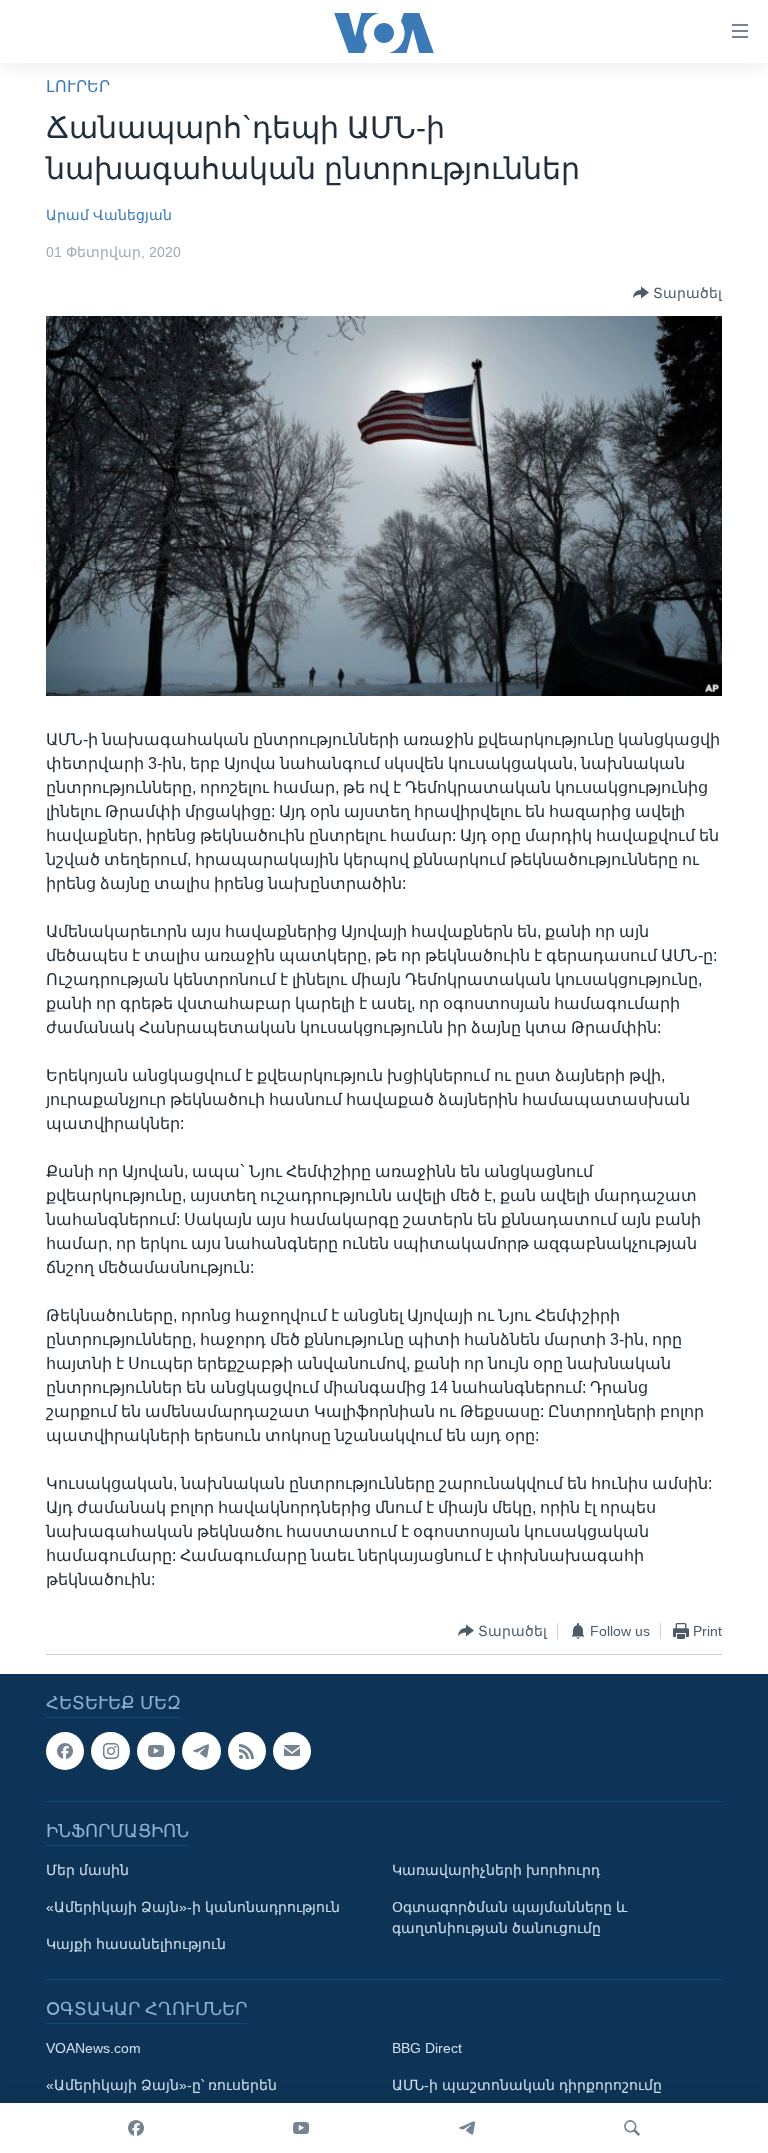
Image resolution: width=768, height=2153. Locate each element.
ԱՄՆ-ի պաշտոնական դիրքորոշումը (527, 2086)
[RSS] (247, 1751)
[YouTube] (301, 2128)
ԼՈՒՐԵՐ (78, 86)
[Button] (677, 293)
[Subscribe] (292, 1751)
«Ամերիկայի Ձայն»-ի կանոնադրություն (193, 1908)
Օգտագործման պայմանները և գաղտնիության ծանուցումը (509, 1918)
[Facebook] (136, 2128)
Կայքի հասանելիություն (136, 1945)
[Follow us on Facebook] (65, 1751)
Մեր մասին (87, 1871)
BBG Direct (427, 2049)
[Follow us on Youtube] (156, 1751)
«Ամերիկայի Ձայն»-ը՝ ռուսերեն (161, 2086)
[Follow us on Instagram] (110, 1751)
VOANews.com (93, 2049)
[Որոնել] (632, 2128)
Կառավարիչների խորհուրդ (496, 1871)
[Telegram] (467, 2128)
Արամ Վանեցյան (109, 215)
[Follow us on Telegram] (201, 1751)
